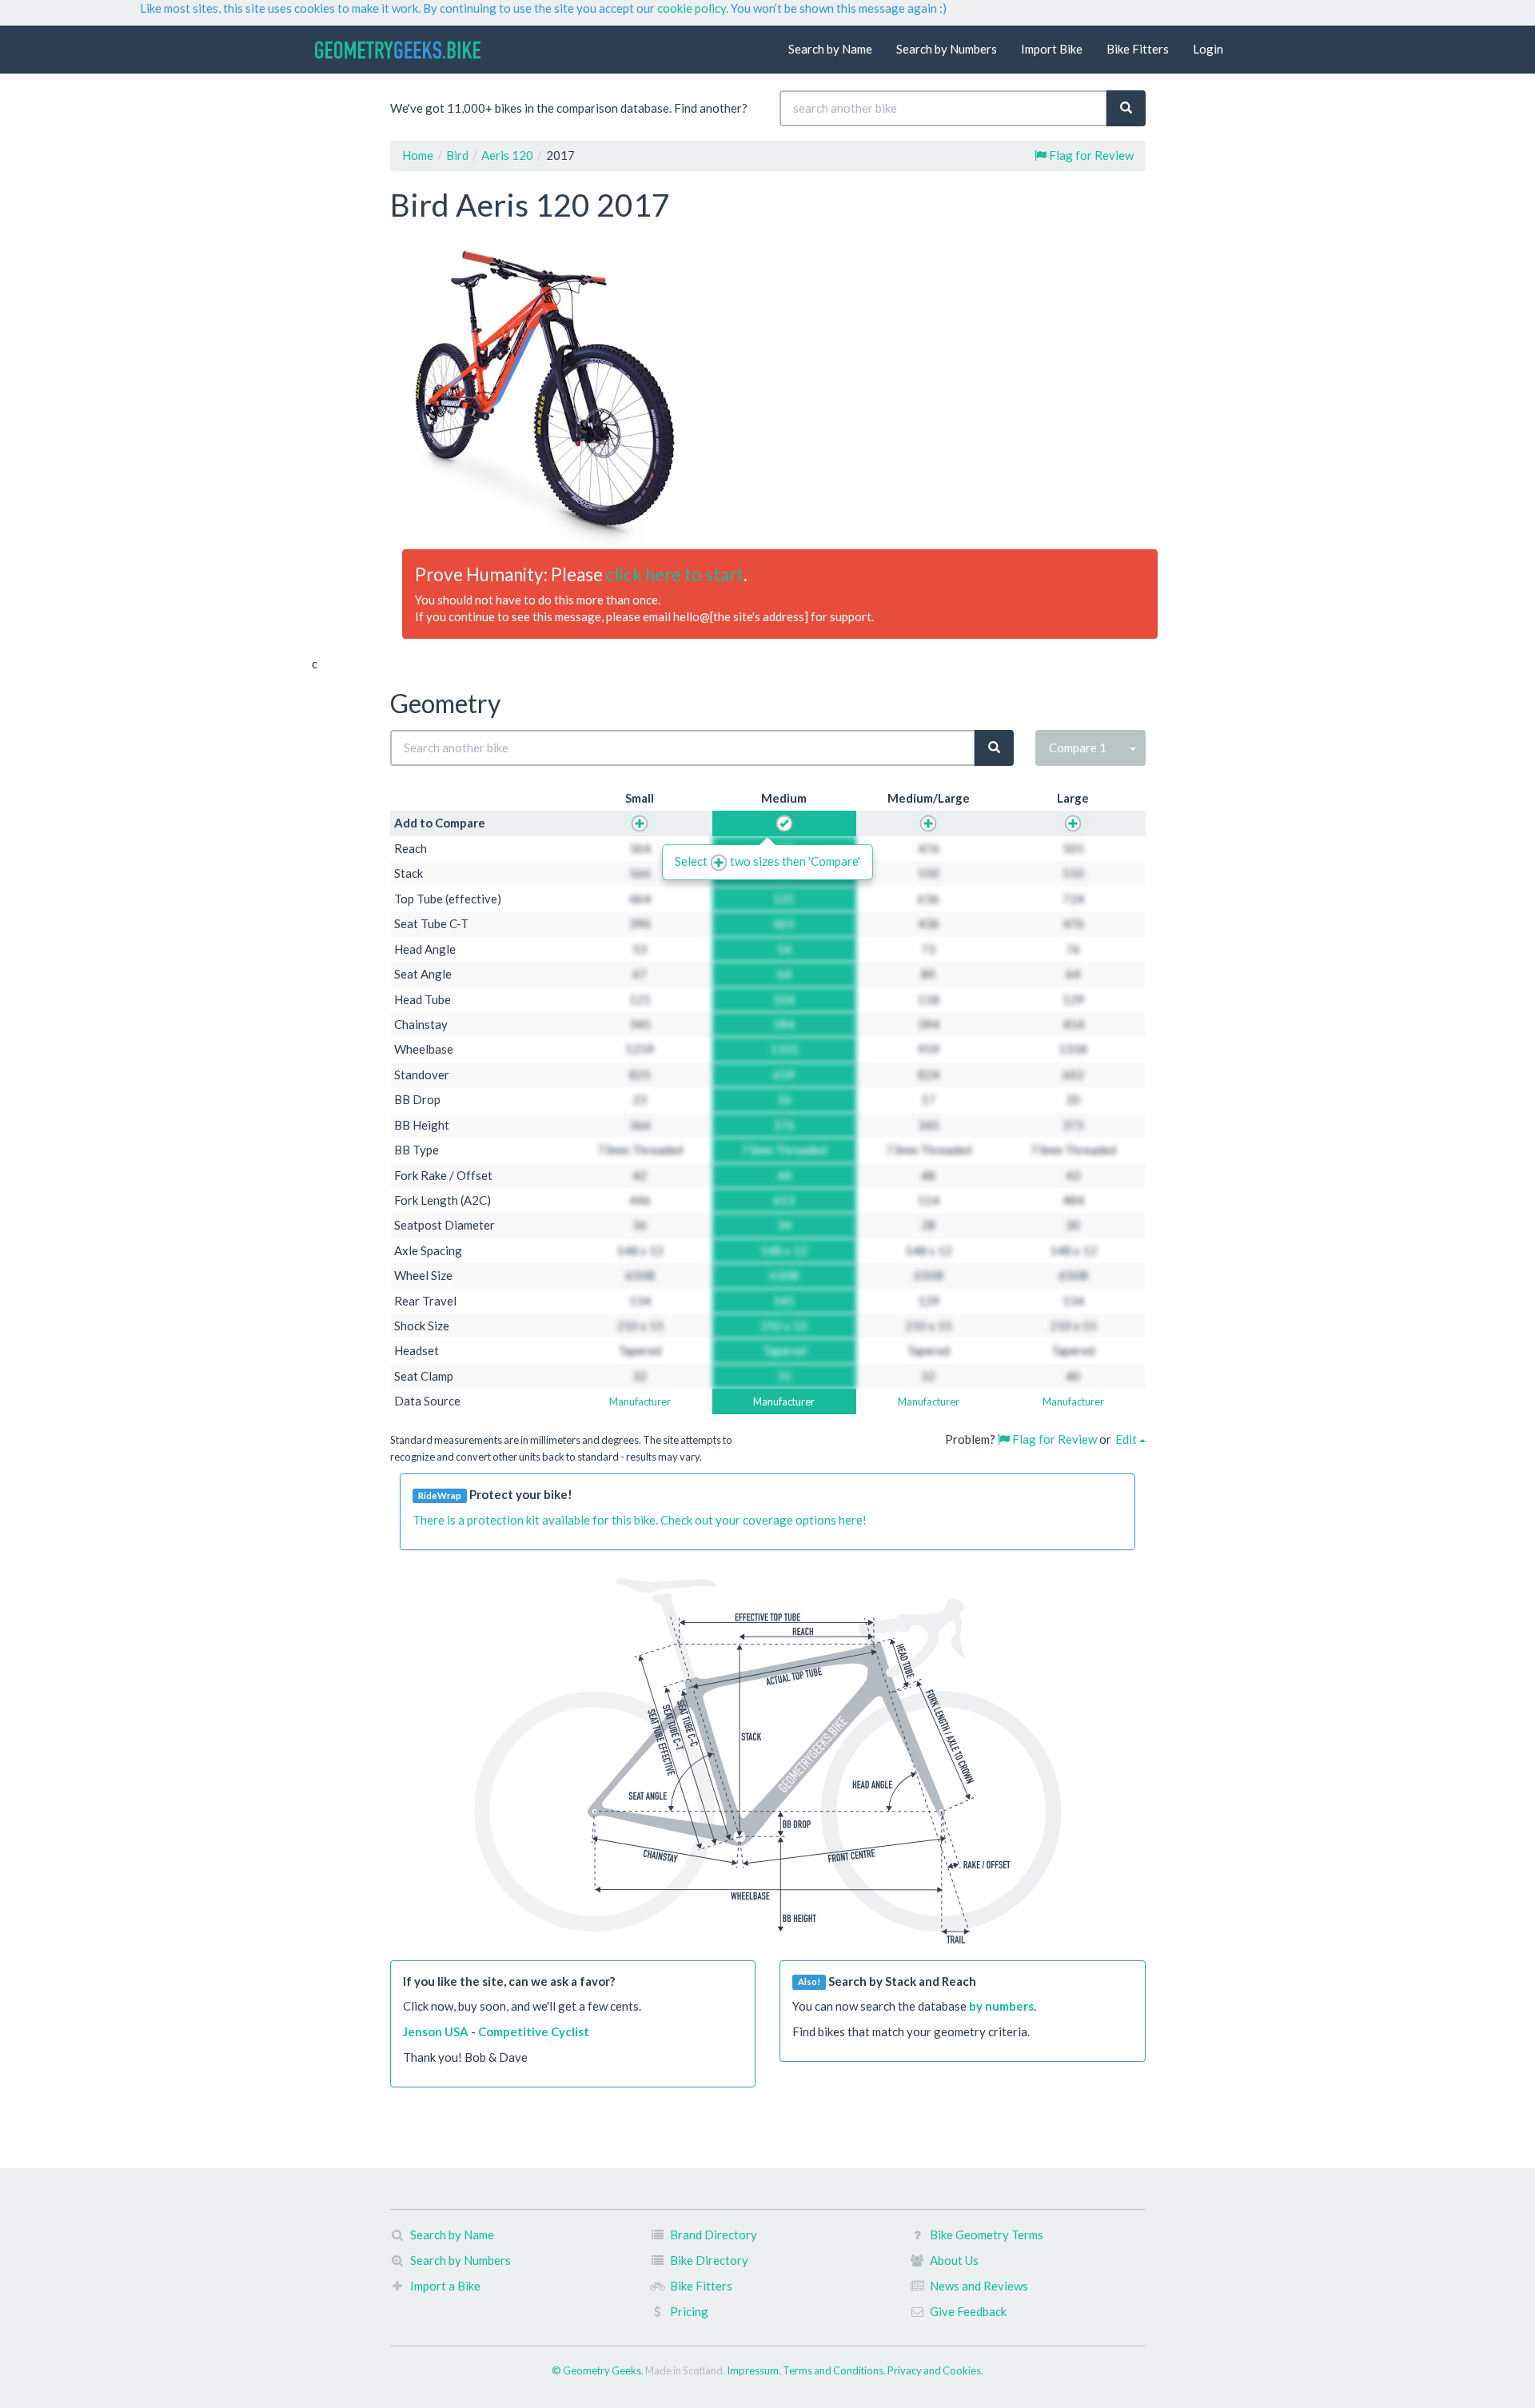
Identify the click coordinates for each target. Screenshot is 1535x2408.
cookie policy (692, 8)
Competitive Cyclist (534, 2031)
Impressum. (755, 2370)
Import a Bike (445, 2286)
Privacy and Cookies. (935, 2370)
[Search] (1126, 108)
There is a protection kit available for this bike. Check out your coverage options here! (640, 1520)
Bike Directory (709, 2260)
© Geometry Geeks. (598, 2370)
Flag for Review (1090, 155)
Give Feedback (968, 2311)
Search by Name (830, 49)
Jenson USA (436, 2031)
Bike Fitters (1138, 49)
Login (1208, 49)
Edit (1127, 1439)
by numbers (1001, 2006)
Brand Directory (714, 2235)
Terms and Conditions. (835, 2370)
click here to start (675, 574)
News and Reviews (979, 2286)
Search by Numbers (947, 49)
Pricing (689, 2311)
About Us (954, 2260)
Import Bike (1052, 49)
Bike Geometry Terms (987, 2235)
